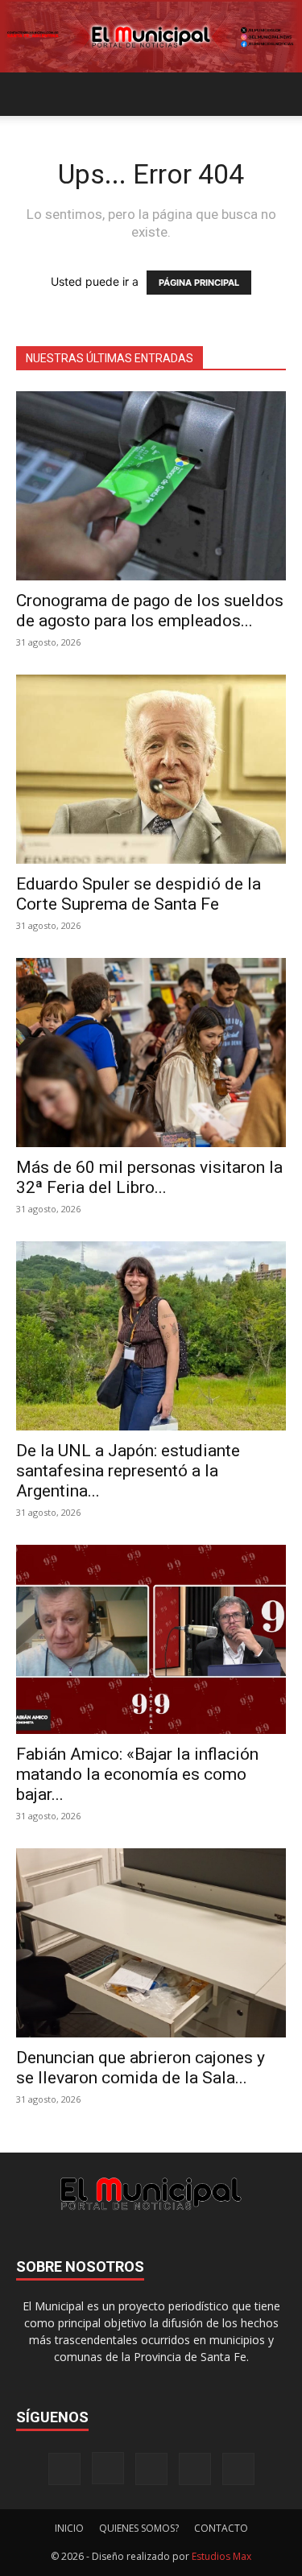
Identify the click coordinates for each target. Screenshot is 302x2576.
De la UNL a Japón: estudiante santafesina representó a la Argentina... (128, 1471)
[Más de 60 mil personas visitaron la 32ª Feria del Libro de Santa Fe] (151, 1053)
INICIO (69, 2528)
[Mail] (151, 2469)
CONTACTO (221, 2528)
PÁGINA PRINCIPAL (199, 283)
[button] (27, 94)
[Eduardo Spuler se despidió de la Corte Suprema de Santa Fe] (151, 769)
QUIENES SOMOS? (139, 2528)
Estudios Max (221, 2556)
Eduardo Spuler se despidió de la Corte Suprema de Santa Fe (139, 894)
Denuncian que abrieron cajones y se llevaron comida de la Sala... (141, 2068)
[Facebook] (64, 2469)
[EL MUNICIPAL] (151, 37)
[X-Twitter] (195, 2469)
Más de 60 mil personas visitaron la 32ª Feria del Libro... (149, 1177)
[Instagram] (108, 2468)
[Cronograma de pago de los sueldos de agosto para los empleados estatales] (151, 486)
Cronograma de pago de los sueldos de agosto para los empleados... (150, 611)
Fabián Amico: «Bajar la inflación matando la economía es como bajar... (137, 1774)
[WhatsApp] (238, 2469)
